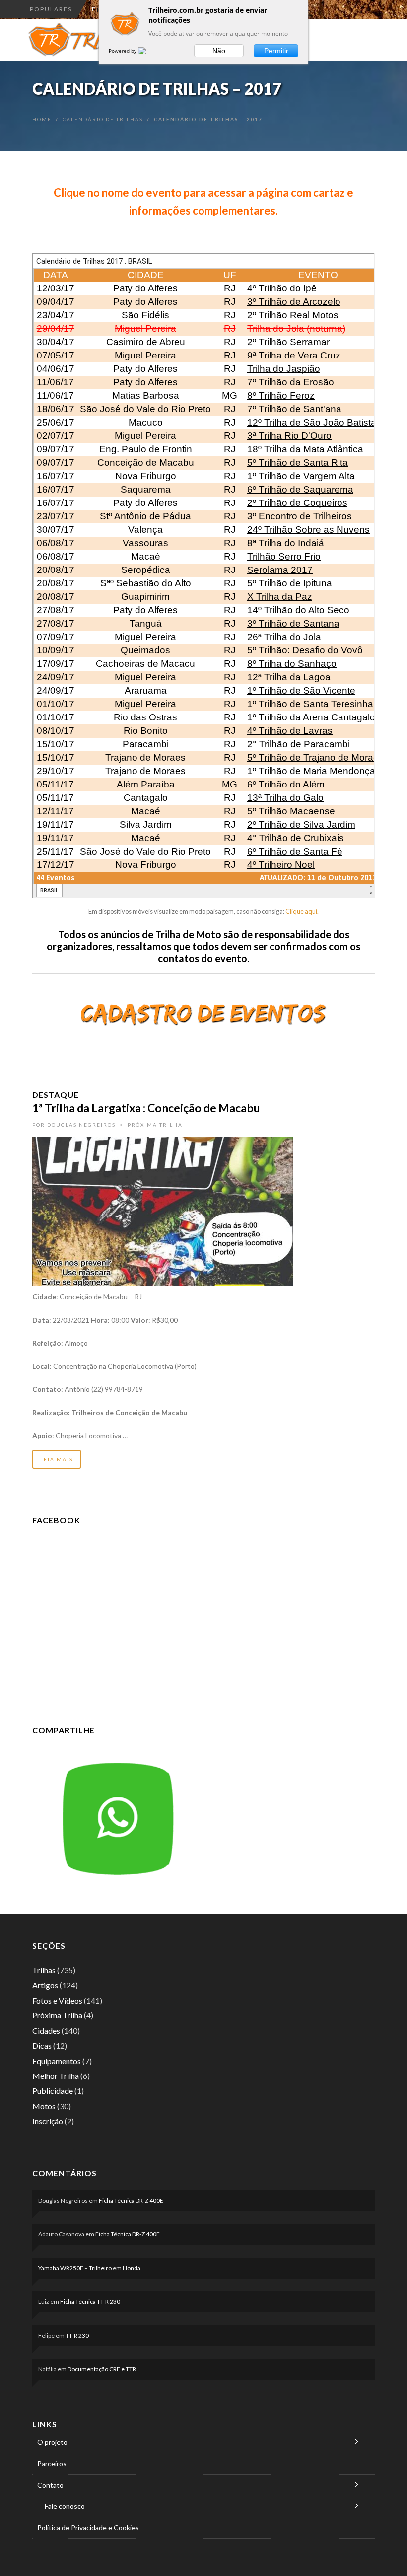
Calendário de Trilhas (103, 119)
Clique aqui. (302, 911)
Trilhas (44, 1970)
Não (219, 51)
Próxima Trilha (155, 1125)
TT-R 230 (77, 2335)
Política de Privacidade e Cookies (88, 2528)
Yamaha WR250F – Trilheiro (75, 2268)
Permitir (276, 51)
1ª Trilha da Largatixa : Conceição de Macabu (146, 1108)
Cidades (46, 2031)
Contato (50, 2485)
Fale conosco (65, 2506)
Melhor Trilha (56, 2076)
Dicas (42, 2045)
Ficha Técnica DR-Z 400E (131, 2200)
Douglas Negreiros (81, 1125)
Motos (44, 2106)
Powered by (123, 51)
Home (42, 119)
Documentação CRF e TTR (102, 2369)
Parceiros (52, 2464)
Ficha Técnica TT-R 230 (90, 2302)
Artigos (45, 1985)
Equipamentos (57, 2061)
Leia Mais (57, 1459)
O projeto (52, 2442)
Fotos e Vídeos (57, 2000)
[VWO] (148, 51)
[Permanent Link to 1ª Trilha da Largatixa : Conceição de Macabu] (163, 1210)
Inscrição (48, 2121)
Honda (132, 2268)
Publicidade (53, 2091)
